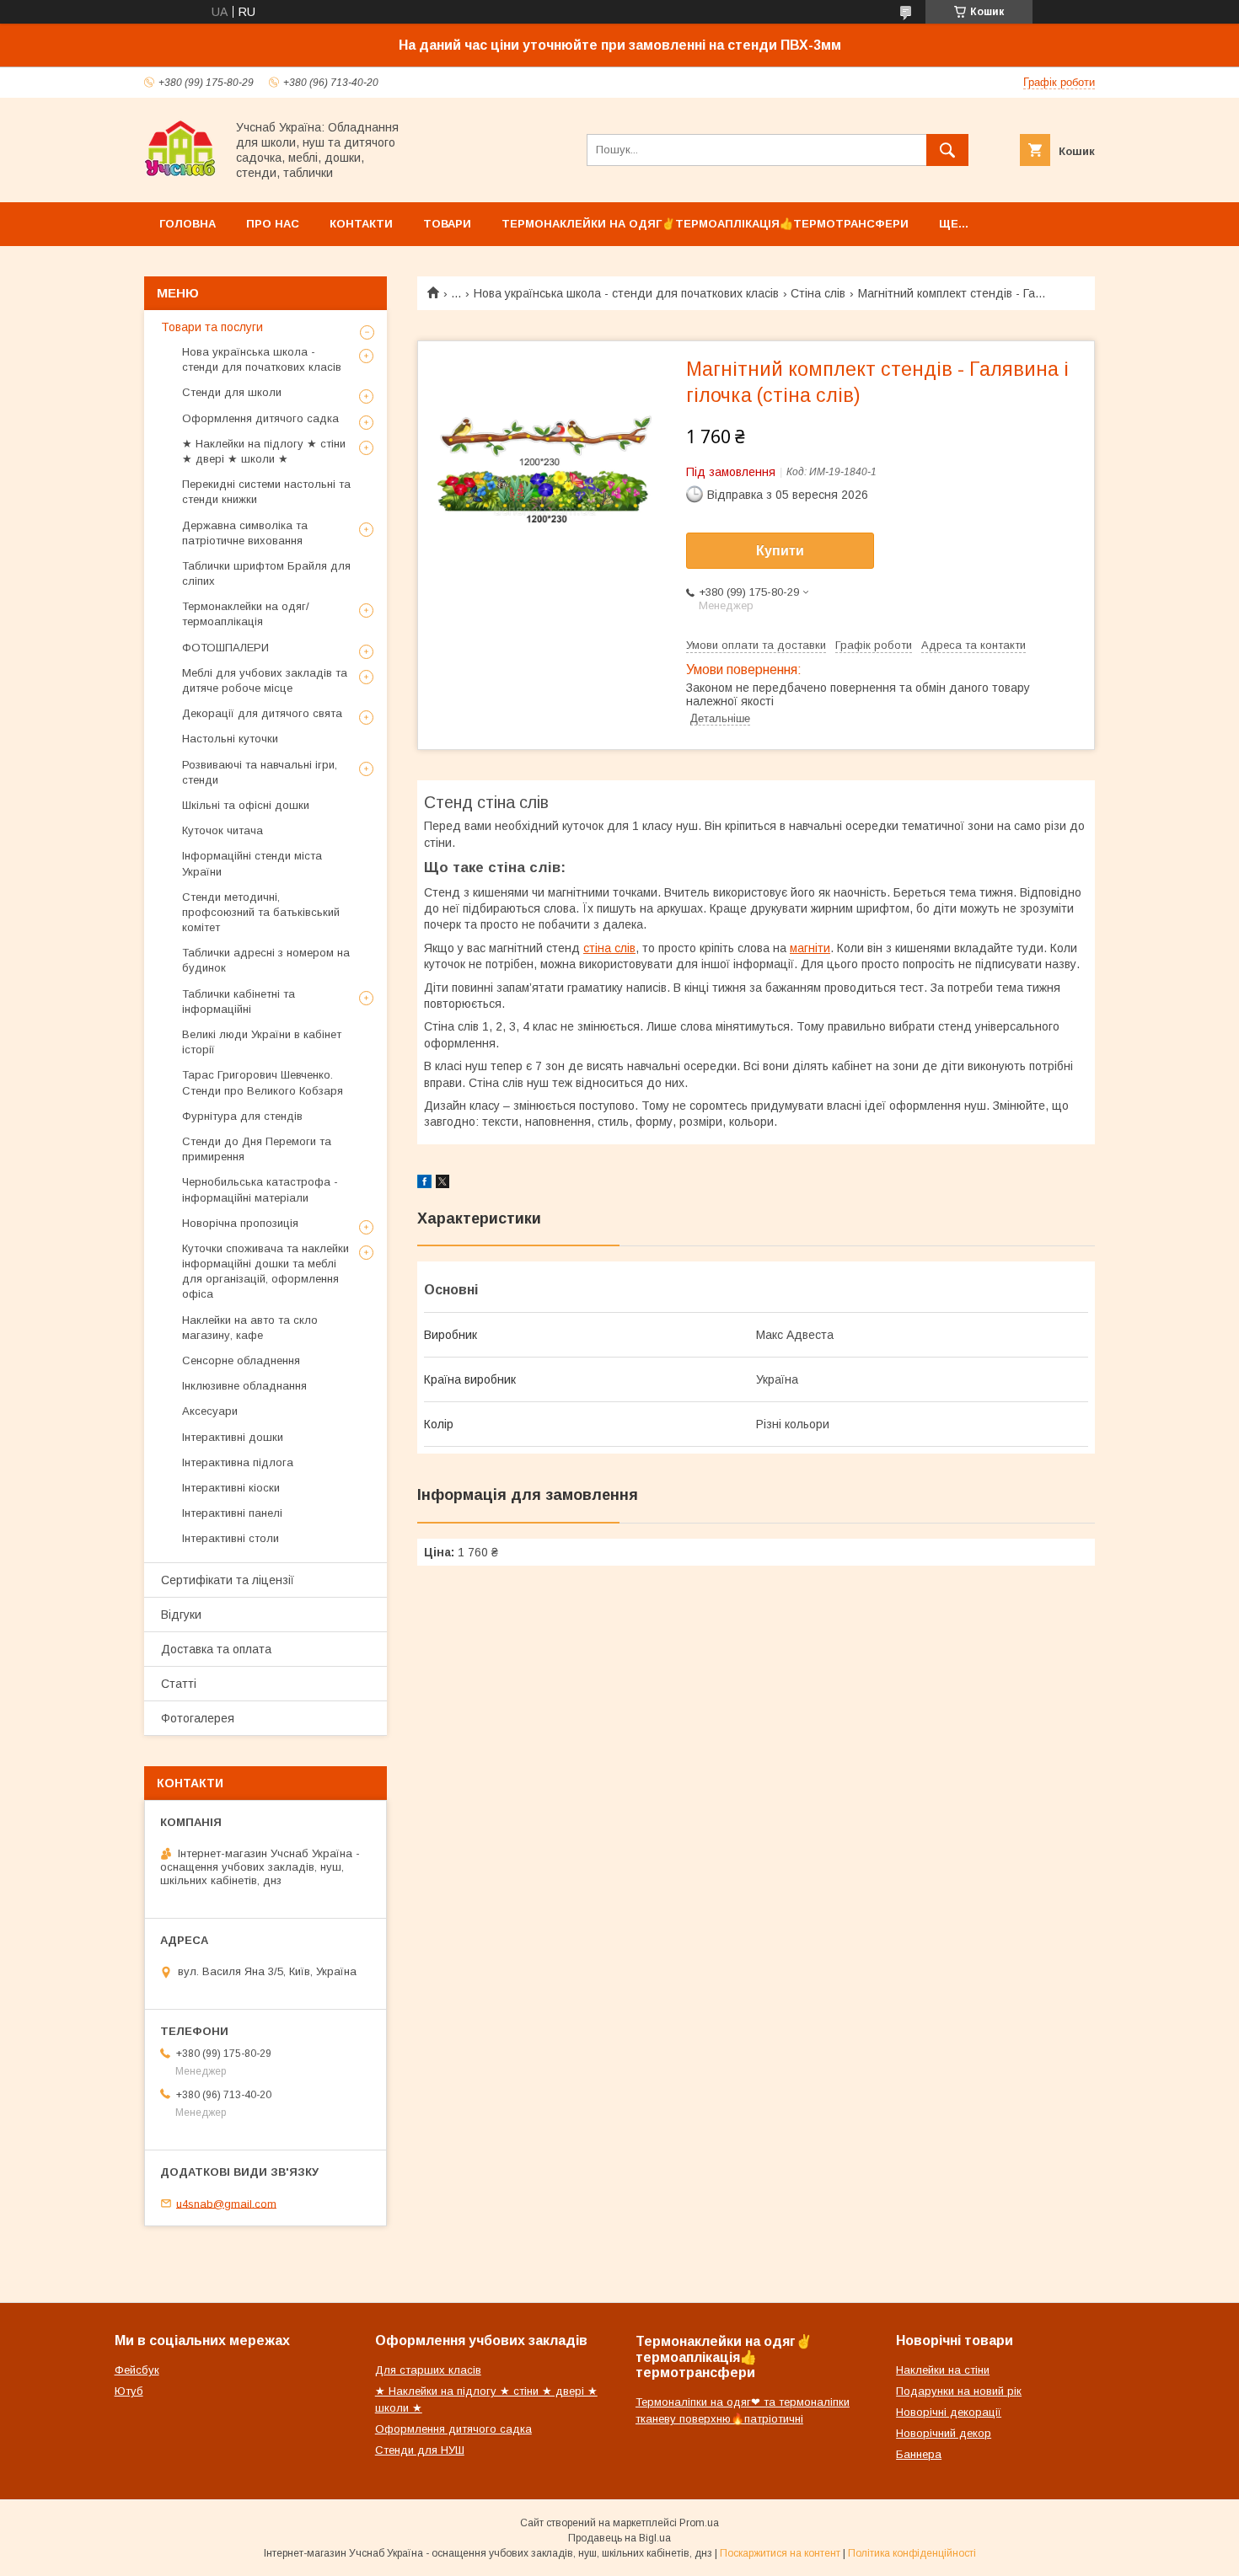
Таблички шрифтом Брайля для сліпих (266, 573)
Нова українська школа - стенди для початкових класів (626, 293)
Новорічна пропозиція (240, 1223)
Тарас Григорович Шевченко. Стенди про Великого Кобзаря (263, 1082)
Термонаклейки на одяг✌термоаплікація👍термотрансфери (705, 224)
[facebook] (424, 1184)
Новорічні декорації (949, 2412)
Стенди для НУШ (420, 2450)
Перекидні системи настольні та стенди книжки (266, 492)
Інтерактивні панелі (232, 1513)
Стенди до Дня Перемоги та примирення (257, 1149)
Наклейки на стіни (943, 2370)
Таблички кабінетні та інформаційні (239, 1001)
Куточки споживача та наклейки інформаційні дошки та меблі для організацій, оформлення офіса (265, 1272)
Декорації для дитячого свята (262, 713)
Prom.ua (699, 2523)
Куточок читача (223, 830)
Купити (780, 551)
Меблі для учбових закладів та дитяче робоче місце (265, 680)
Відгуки (181, 1615)
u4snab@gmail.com (226, 2203)
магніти (810, 948)
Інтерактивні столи (231, 1538)
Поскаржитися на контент (780, 2553)
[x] (442, 1184)
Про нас (273, 224)
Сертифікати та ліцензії (228, 1580)
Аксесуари (210, 1411)
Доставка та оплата (216, 1649)
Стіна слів (818, 293)
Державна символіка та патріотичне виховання (245, 533)
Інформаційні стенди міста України (252, 863)
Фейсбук (137, 2370)
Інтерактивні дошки (233, 1437)
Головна (188, 224)
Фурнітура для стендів (242, 1116)
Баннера (919, 2454)
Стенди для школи (232, 392)
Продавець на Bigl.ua (619, 2538)
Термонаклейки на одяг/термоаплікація (246, 614)
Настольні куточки (230, 739)
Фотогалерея (198, 1718)
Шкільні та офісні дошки (246, 805)
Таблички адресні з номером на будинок (266, 960)
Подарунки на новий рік (959, 2391)
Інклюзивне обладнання (244, 1386)
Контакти (361, 224)
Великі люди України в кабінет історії (262, 1042)
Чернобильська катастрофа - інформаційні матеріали (260, 1189)
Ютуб (129, 2391)
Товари (447, 224)
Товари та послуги (212, 327)
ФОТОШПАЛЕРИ (225, 648)
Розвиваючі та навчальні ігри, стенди (260, 772)
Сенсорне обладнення (241, 1360)
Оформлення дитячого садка (260, 418)
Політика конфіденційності (912, 2553)
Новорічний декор (944, 2433)
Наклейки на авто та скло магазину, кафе (250, 1328)
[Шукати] (947, 150)
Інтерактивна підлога (238, 1462)
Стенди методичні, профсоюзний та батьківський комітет (261, 912)
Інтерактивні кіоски (231, 1488)
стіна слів (609, 948)
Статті (179, 1684)
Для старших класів (428, 2370)
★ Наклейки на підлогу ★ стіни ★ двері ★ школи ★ (264, 451)
